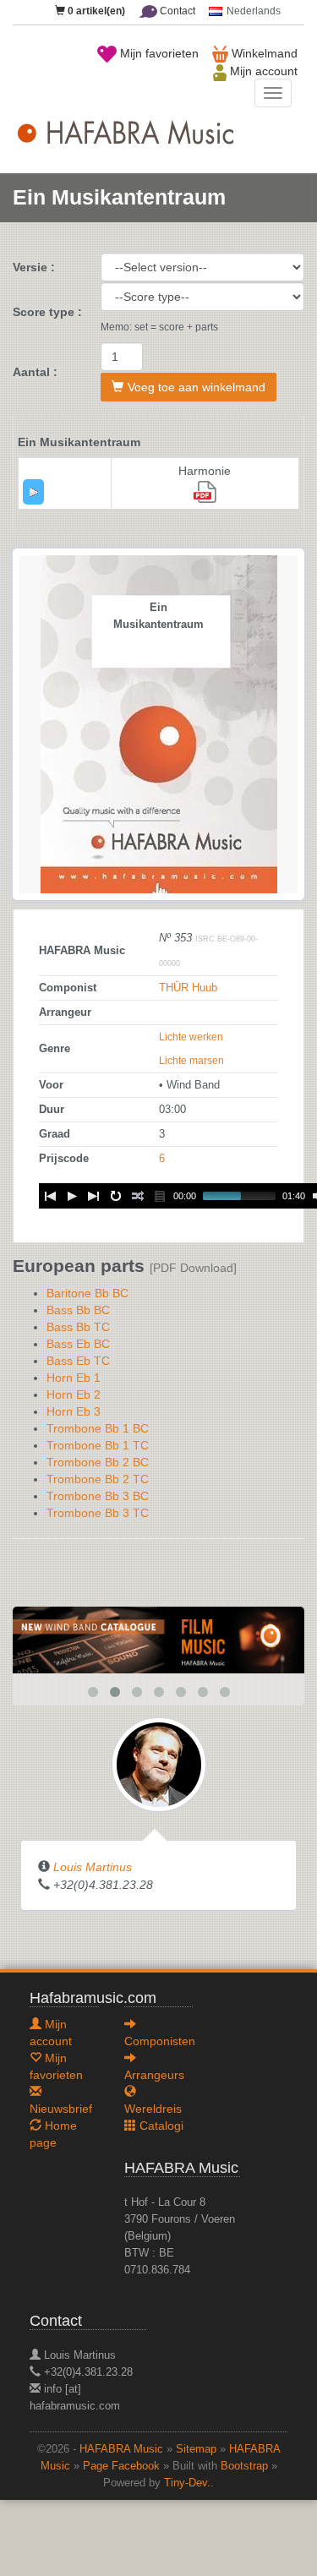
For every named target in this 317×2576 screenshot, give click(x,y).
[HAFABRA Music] (158, 1639)
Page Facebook (121, 2466)
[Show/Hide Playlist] (160, 1196)
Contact (176, 11)
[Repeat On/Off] (116, 1196)
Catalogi (160, 2126)
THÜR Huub (188, 988)
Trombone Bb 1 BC (98, 1428)
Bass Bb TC (78, 1327)
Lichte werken (191, 1037)
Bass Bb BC (78, 1310)
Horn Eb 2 (74, 1394)
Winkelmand (263, 53)
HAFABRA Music (121, 2449)
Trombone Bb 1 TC (98, 1445)
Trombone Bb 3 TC (98, 1513)
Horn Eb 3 (74, 1411)
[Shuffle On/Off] (138, 1196)
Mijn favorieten (158, 53)
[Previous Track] (50, 1196)
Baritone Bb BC (87, 1293)
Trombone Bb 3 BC (98, 1496)
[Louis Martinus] (159, 1763)
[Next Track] (94, 1196)
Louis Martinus (93, 1867)
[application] (33, 492)
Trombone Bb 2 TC (98, 1479)
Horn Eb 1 (74, 1378)
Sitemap (196, 2449)
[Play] (34, 492)
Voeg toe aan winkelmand (197, 387)
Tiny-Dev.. (189, 2483)
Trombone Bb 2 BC (98, 1462)
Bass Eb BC (78, 1344)
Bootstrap (244, 2466)
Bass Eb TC (78, 1361)
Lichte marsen (191, 1061)
